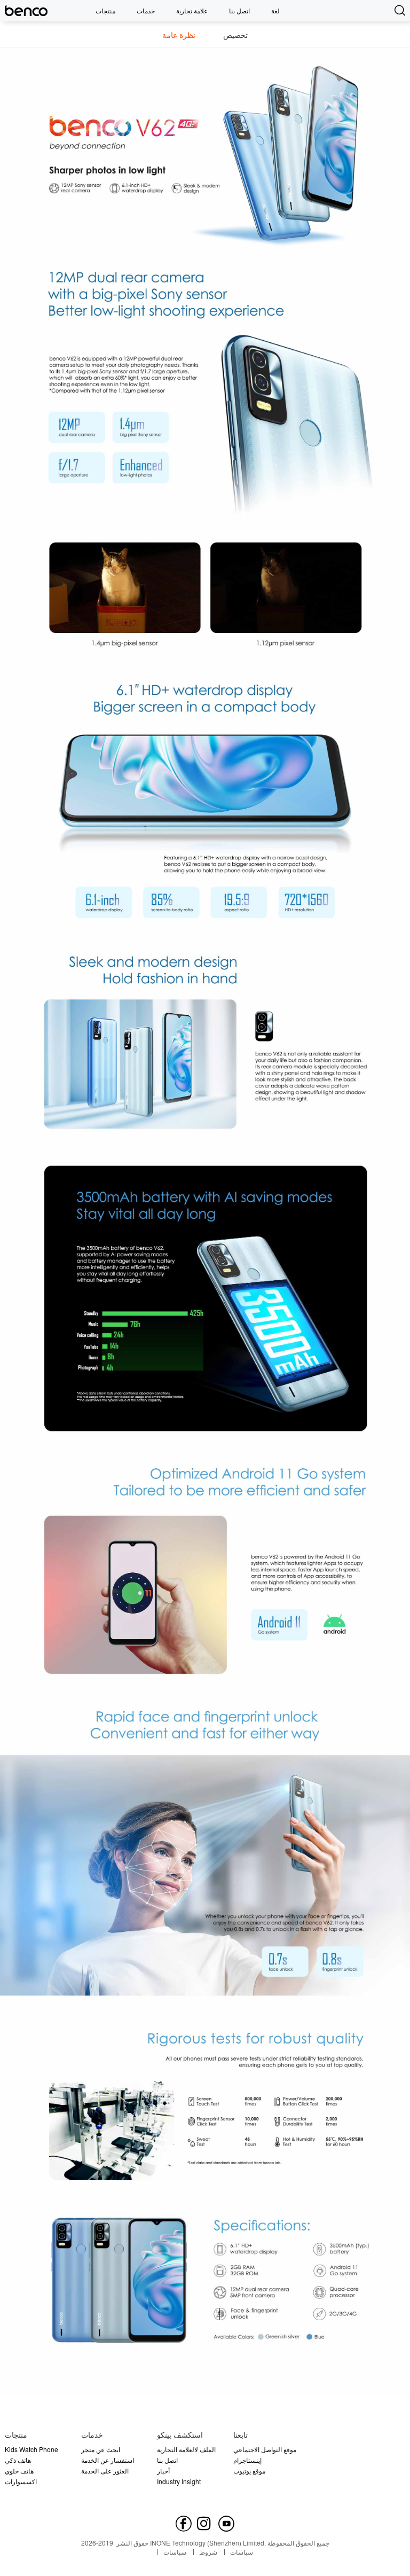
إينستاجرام (247, 2460)
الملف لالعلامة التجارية (186, 2449)
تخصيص (235, 35)
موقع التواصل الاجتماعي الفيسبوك (265, 2450)
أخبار (163, 2471)
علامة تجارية (192, 10)
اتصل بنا (239, 10)
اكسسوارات (21, 2481)
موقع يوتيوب (249, 2471)
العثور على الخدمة (105, 2471)
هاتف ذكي (18, 2460)
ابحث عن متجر (101, 2449)
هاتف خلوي (19, 2471)
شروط (208, 2552)
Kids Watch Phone (31, 2449)
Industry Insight (179, 2481)
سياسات (175, 2552)
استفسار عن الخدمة (108, 2460)
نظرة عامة (179, 35)
